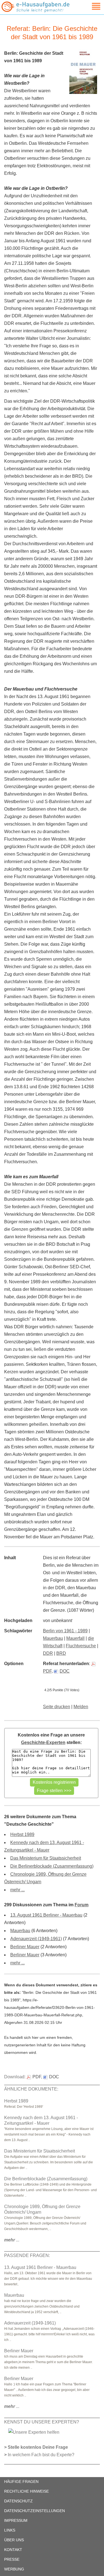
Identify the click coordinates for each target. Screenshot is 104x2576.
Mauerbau (53, 1638)
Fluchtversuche (81, 1646)
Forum (82, 1905)
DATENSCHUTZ (18, 2501)
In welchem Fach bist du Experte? (41, 2455)
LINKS (10, 2530)
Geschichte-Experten (43, 1742)
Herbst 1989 (22, 1834)
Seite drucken (57, 1707)
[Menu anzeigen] (90, 6)
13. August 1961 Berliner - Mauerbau (46, 1915)
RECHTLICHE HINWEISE (26, 2491)
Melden (81, 1707)
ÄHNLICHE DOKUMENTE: (31, 2089)
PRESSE (12, 2559)
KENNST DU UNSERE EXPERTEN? (42, 2422)
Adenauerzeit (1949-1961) (36, 1939)
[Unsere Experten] (34, 2432)
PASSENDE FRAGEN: (27, 2255)
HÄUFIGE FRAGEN (21, 2482)
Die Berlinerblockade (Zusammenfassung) (52, 1866)
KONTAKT (13, 2550)
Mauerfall (75, 1638)
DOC (65, 1671)
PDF (37, 2077)
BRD (61, 1653)
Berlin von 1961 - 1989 (65, 1631)
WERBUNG (14, 2569)
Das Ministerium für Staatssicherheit (46, 1858)
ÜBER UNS (14, 2540)
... (12, 2240)
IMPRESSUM (16, 2520)
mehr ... (17, 1890)
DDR (48, 1653)
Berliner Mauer (25, 1947)
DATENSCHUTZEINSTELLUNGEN (35, 2511)
